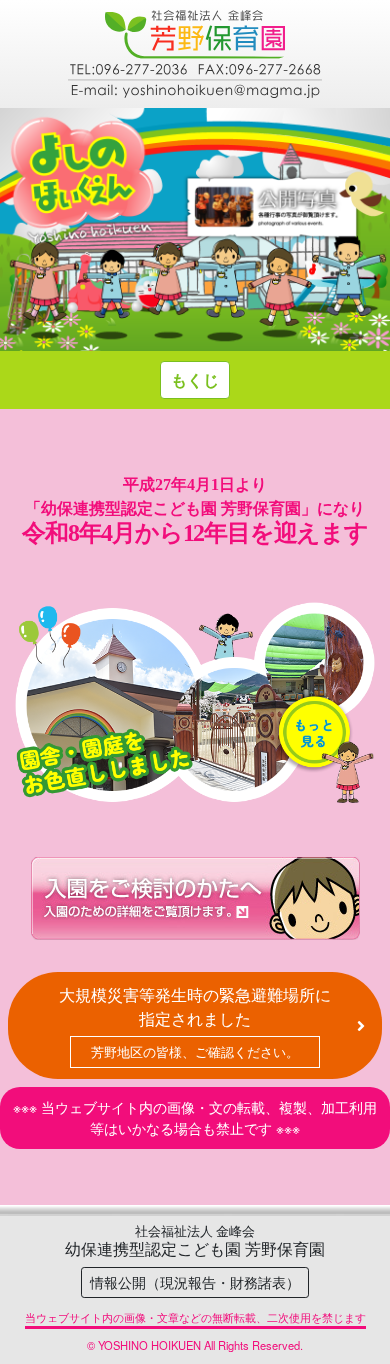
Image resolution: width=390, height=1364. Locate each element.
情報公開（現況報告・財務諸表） (195, 1282)
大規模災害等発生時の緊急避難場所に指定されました (195, 1022)
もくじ (195, 379)
